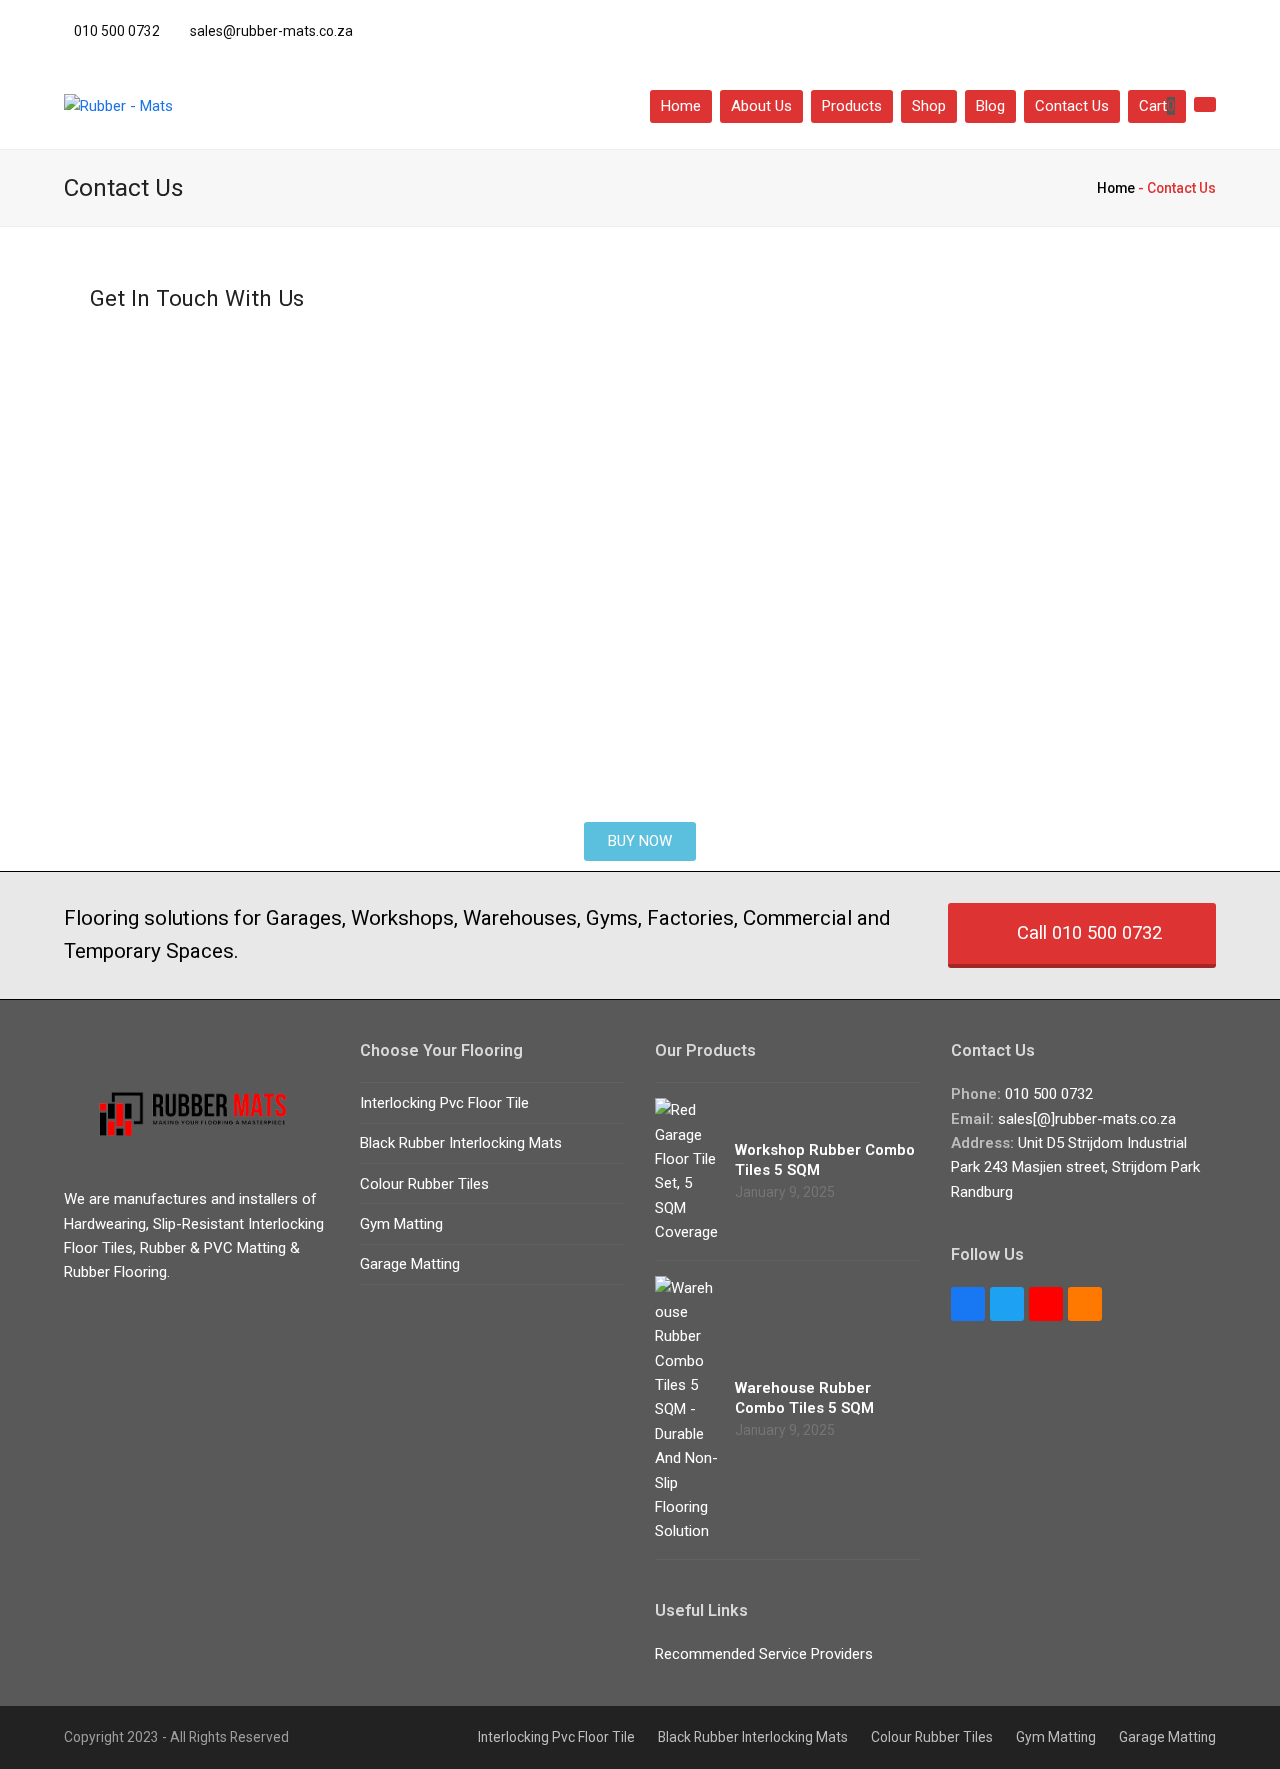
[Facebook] (1162, 28)
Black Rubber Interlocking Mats (461, 1143)
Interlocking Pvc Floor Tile (444, 1103)
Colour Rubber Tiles (424, 1184)
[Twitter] (1121, 28)
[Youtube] (1046, 1304)
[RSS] (1085, 1304)
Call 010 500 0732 (1089, 933)
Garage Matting (410, 1264)
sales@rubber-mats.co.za (271, 31)
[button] (1157, 105)
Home (1116, 188)
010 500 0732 (117, 31)
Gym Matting (401, 1224)
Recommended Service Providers (764, 1654)
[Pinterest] (1203, 28)
